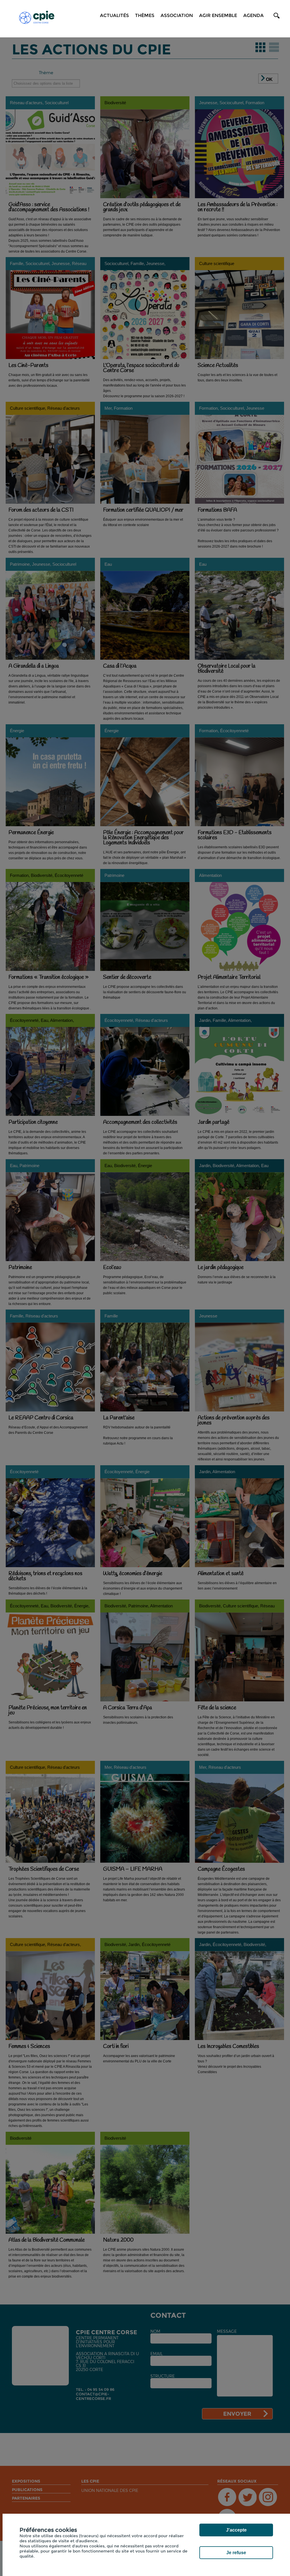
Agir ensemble (218, 15)
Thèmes (145, 15)
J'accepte (236, 2530)
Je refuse (236, 2553)
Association (177, 15)
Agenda (253, 15)
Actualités (114, 15)
